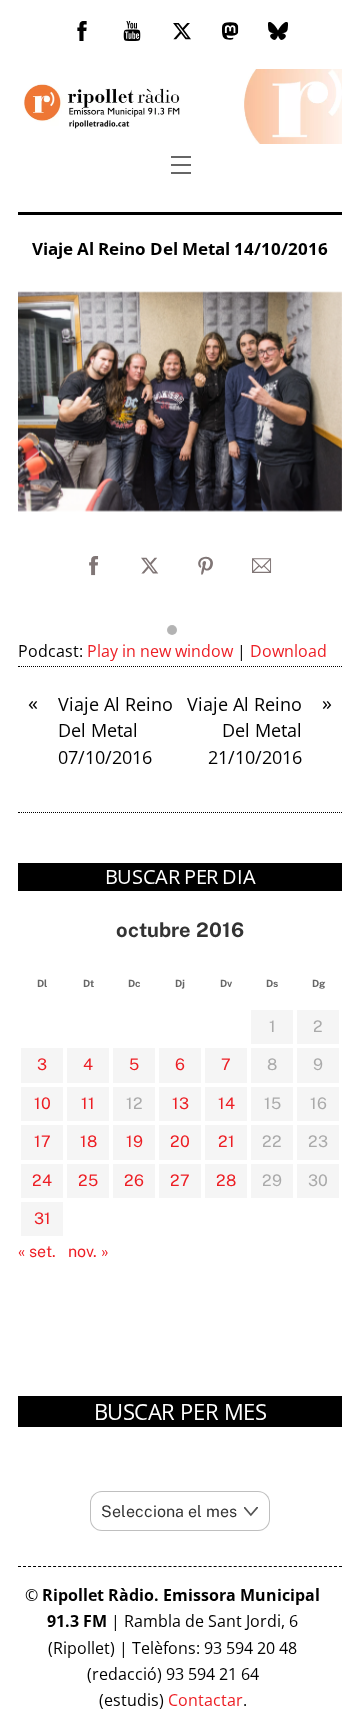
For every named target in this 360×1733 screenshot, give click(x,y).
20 (180, 1141)
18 (88, 1141)
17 (42, 1141)
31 (42, 1218)
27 (180, 1180)
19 (134, 1141)
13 (180, 1103)
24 (42, 1180)
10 (42, 1103)
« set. (37, 1251)
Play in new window (160, 651)
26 (134, 1180)
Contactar (205, 1700)
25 (88, 1180)
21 (226, 1141)
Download (288, 651)
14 (226, 1103)
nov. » (88, 1251)
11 (88, 1103)
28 (226, 1180)
